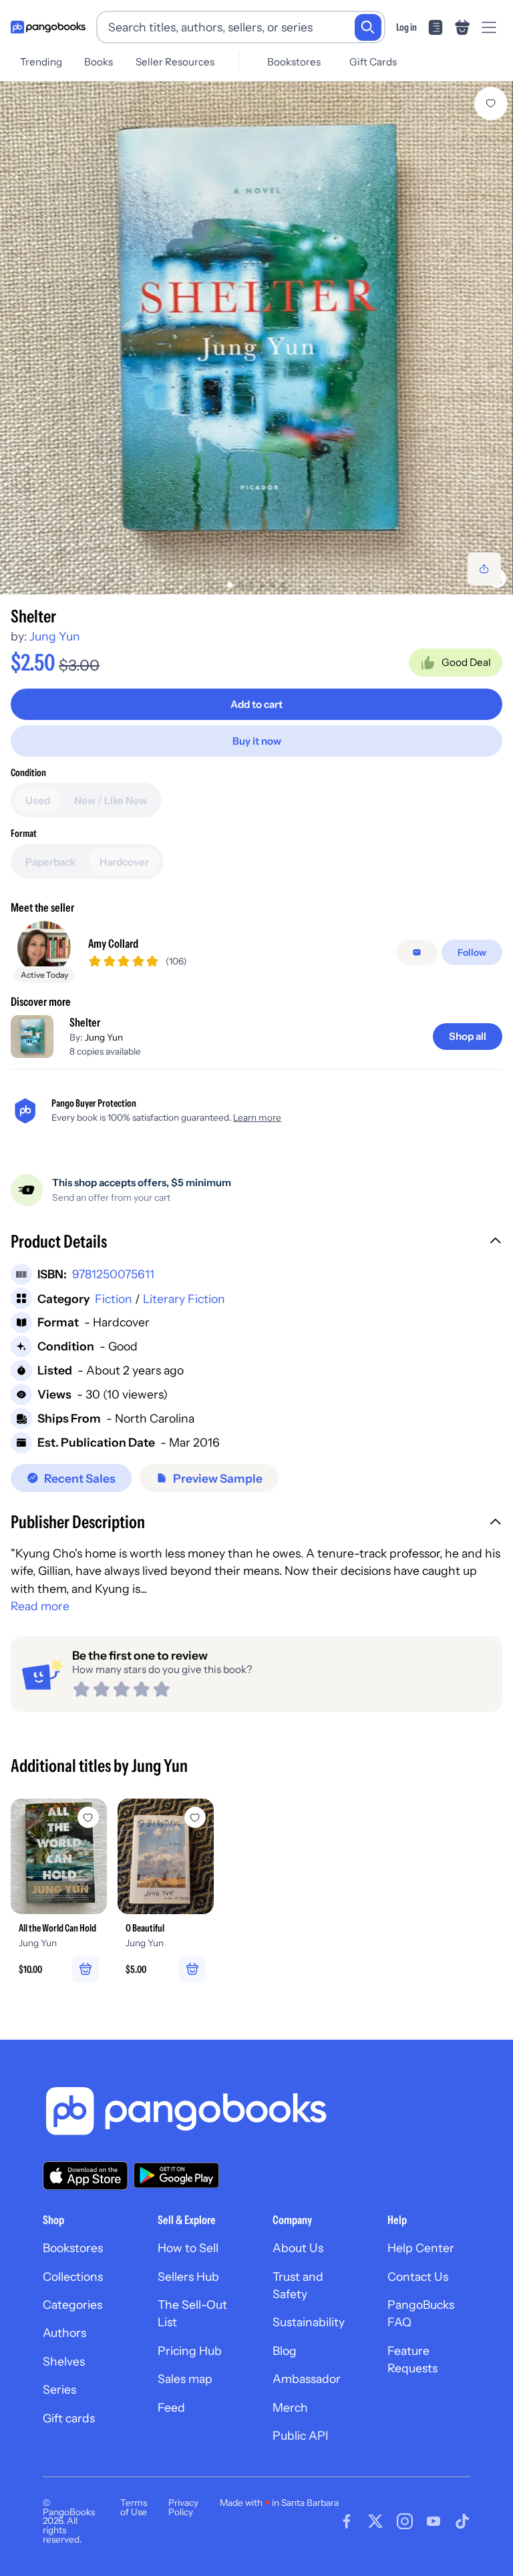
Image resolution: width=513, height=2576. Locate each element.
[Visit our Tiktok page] (462, 2521)
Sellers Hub (188, 2276)
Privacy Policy (183, 2507)
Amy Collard (113, 943)
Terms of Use (134, 2507)
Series (59, 2389)
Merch (290, 2407)
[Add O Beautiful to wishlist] (195, 1817)
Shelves (64, 2361)
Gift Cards (373, 62)
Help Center (421, 2248)
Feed (171, 2407)
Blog (285, 2351)
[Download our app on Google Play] (176, 2175)
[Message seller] (417, 952)
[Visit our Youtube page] (434, 2521)
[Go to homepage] (48, 27)
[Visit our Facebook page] (347, 2521)
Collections (73, 2276)
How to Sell (188, 2248)
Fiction (114, 1299)
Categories (72, 2305)
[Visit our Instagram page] (405, 2521)
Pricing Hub (190, 2351)
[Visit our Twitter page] (375, 2521)
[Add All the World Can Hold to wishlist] (88, 1817)
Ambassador (307, 2379)
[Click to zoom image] (256, 338)
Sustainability (309, 2322)
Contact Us (418, 2276)
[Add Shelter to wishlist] (491, 104)
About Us (298, 2248)
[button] (256, 1243)
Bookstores (294, 62)
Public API (300, 2435)
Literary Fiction (184, 1299)
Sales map (185, 2379)
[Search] (368, 27)
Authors (64, 2333)
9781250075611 (113, 1274)
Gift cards (69, 2418)
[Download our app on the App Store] (85, 2176)
